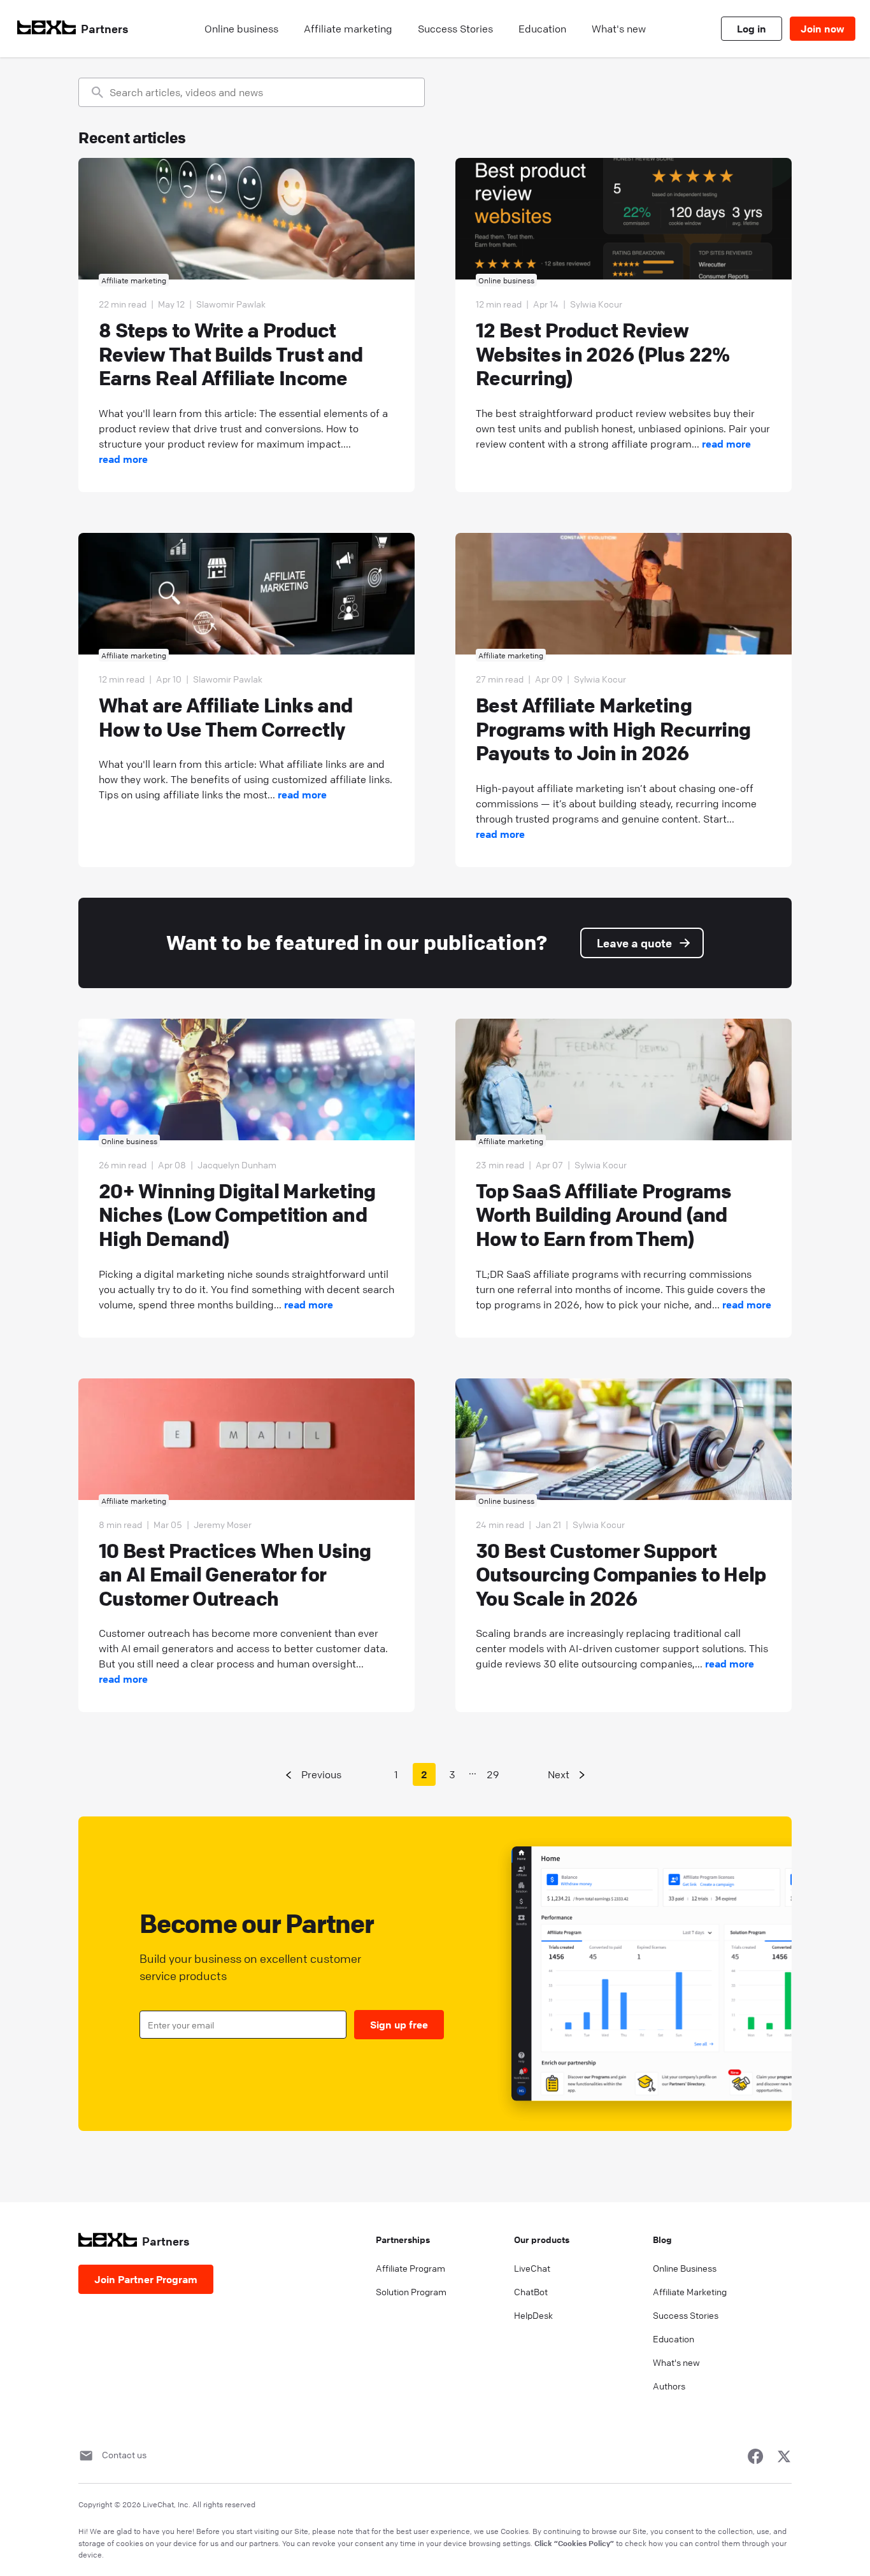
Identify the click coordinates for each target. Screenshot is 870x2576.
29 (493, 1774)
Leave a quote (634, 943)
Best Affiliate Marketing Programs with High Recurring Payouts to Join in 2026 (613, 729)
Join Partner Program (146, 2279)
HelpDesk (533, 2315)
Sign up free (399, 2025)
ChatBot (531, 2291)
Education (674, 2339)
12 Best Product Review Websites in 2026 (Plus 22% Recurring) (603, 354)
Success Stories (686, 2315)
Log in (752, 29)
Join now (823, 29)
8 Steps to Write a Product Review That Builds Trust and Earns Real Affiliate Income (231, 354)
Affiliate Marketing (690, 2291)
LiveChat (532, 2268)
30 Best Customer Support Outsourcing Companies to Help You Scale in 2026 (621, 1575)
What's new (676, 2362)
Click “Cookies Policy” (574, 2543)
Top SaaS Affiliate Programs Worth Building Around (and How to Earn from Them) (603, 1215)
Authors (669, 2386)
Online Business (685, 2268)
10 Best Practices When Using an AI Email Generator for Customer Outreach (235, 1575)
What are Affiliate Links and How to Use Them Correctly (225, 717)
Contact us (124, 2454)
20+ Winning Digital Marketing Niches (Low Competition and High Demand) (237, 1215)
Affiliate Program (410, 2268)
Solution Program (411, 2291)
